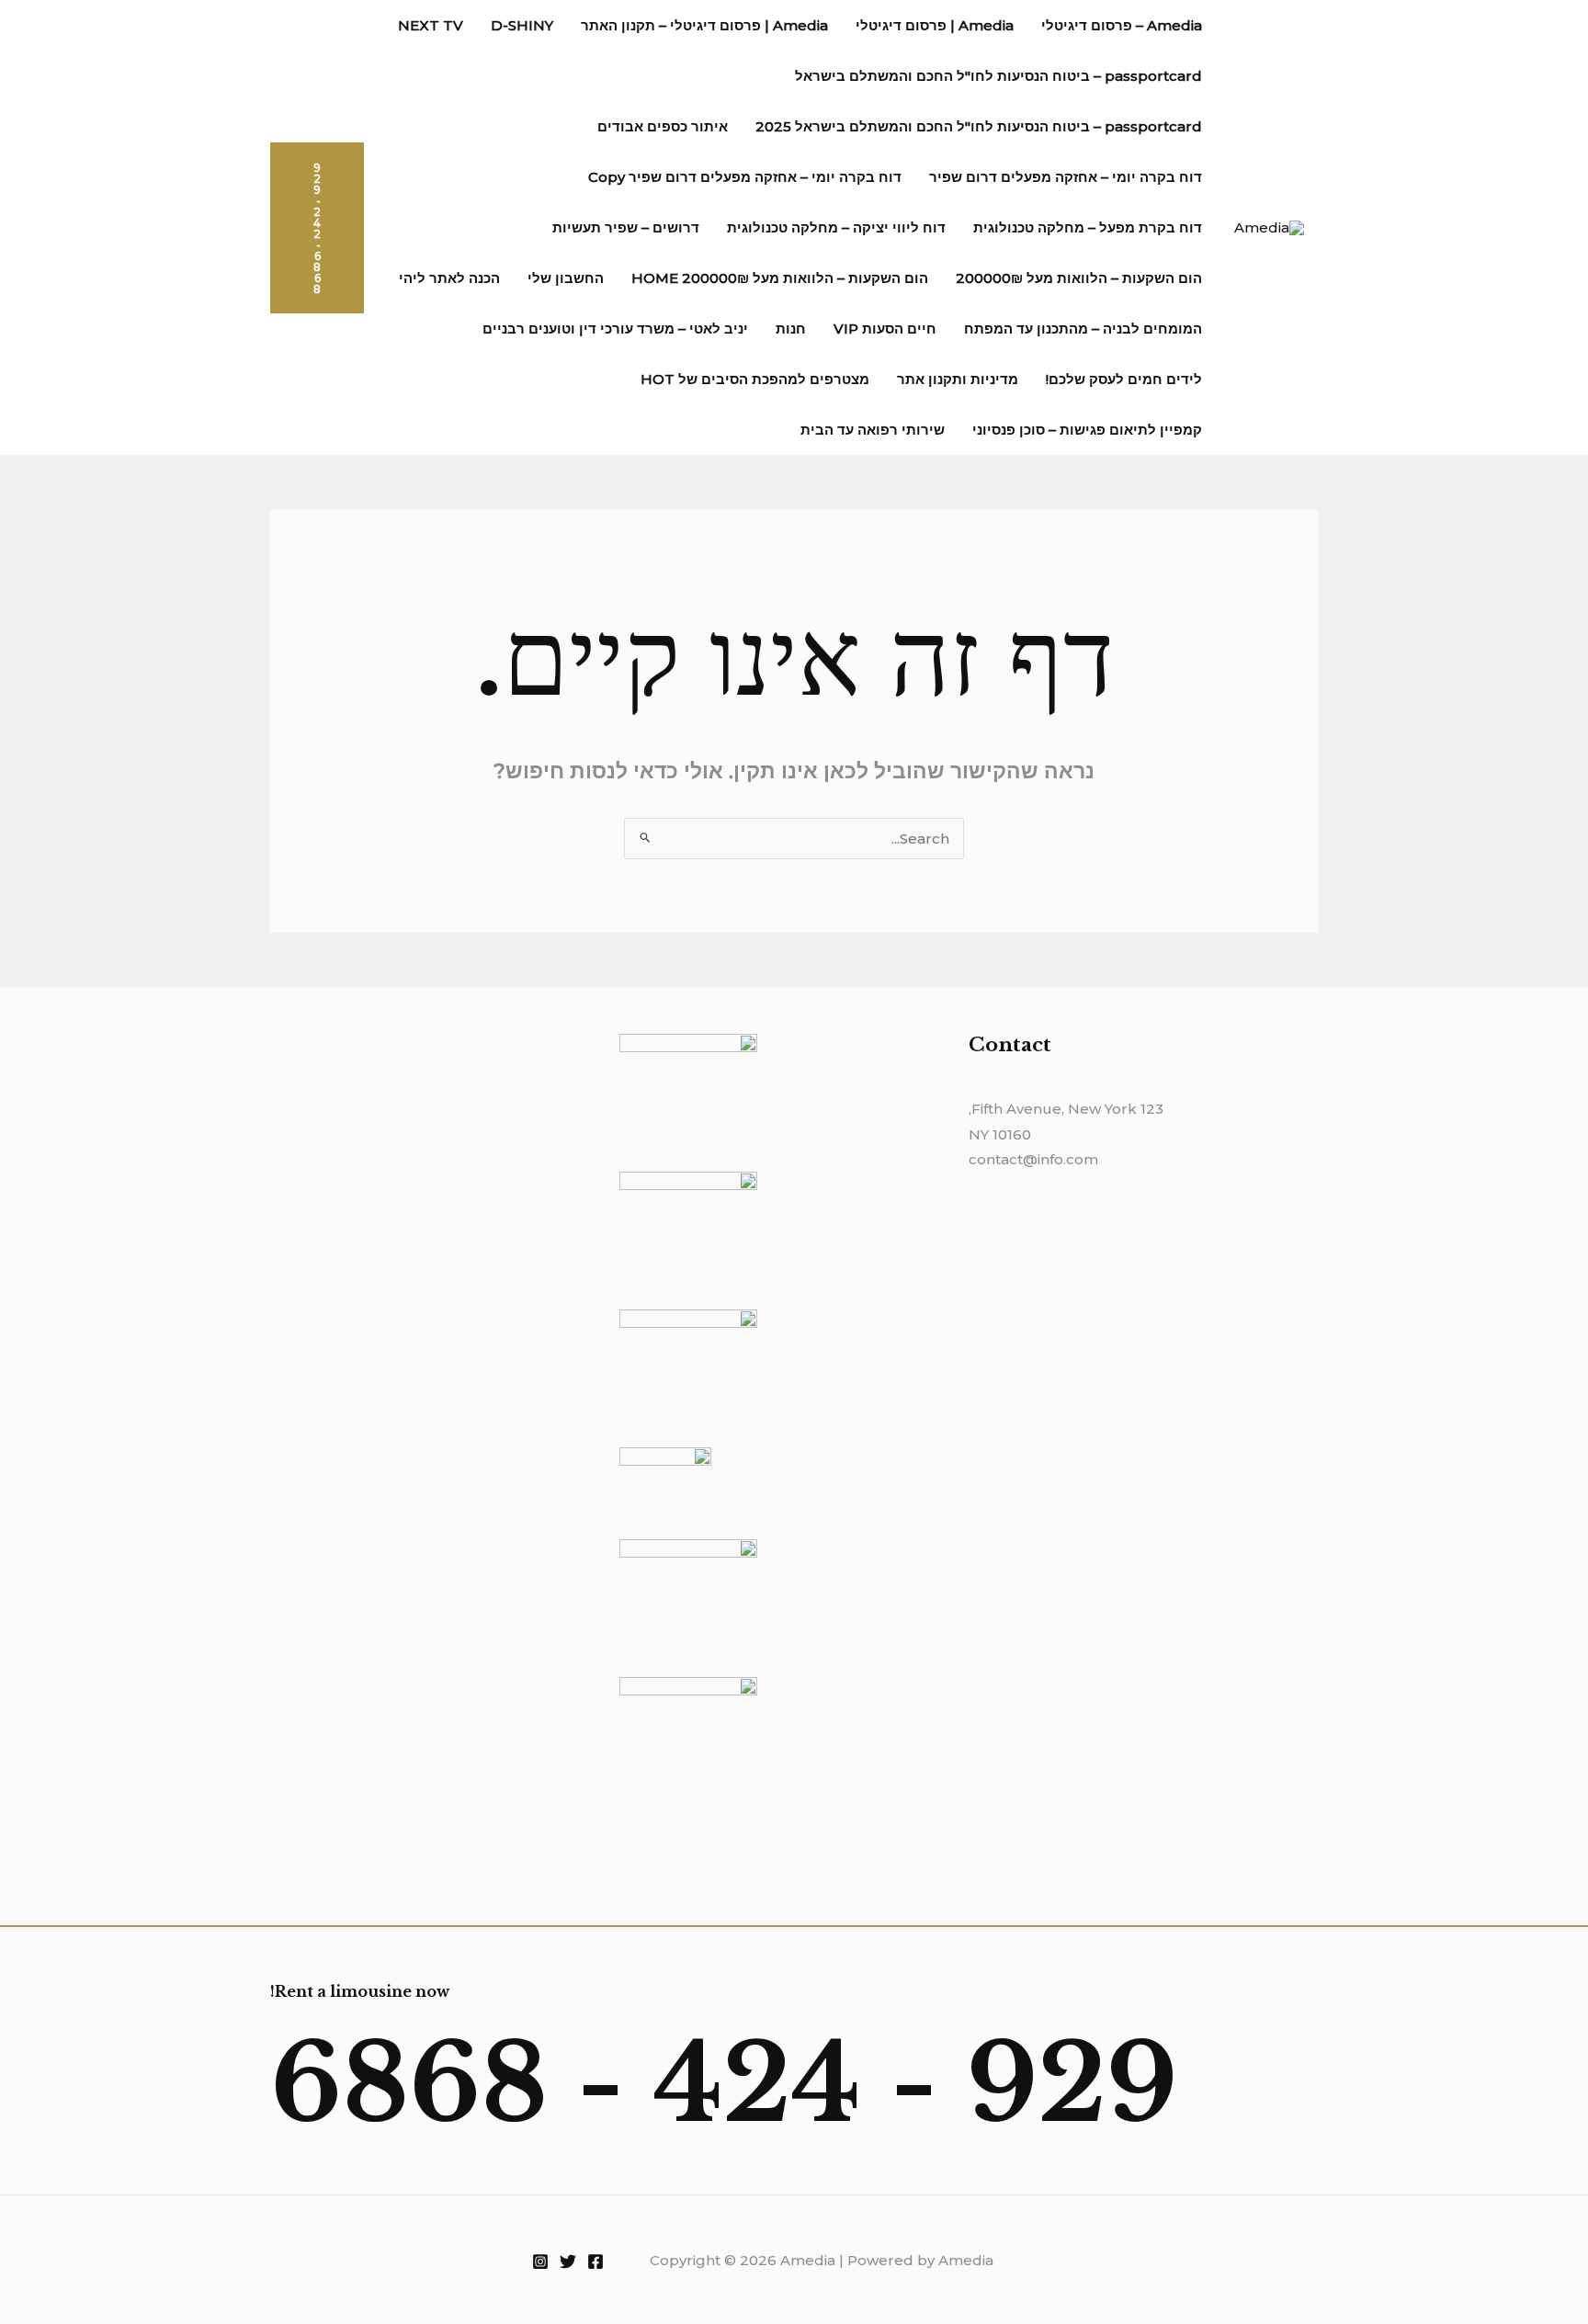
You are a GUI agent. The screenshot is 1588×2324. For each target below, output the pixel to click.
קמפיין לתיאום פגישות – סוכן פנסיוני (1087, 430)
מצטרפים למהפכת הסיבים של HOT (755, 379)
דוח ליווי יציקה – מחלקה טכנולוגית (836, 227)
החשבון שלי (566, 278)
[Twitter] (568, 2262)
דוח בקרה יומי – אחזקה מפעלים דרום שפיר (1066, 177)
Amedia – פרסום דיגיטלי (1122, 25)
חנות (791, 329)
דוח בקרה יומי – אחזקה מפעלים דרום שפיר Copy (745, 177)
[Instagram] (540, 2262)
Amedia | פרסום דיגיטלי (935, 25)
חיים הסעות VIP (885, 329)
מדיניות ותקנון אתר (958, 379)
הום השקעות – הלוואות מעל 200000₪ (1079, 278)
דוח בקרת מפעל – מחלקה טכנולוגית (1088, 227)
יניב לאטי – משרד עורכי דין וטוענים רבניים (615, 329)
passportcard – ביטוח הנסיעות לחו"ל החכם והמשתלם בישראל (998, 76)
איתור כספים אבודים (663, 126)
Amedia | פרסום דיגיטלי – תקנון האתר (704, 25)
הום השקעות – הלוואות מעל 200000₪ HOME (780, 278)
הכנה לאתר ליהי (449, 278)
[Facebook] (595, 2262)
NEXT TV (431, 25)
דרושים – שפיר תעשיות (626, 227)
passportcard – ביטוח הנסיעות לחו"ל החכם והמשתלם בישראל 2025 (979, 126)
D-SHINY (522, 25)
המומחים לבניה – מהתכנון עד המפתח (1083, 329)
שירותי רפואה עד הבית (873, 430)
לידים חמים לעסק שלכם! (1124, 379)
